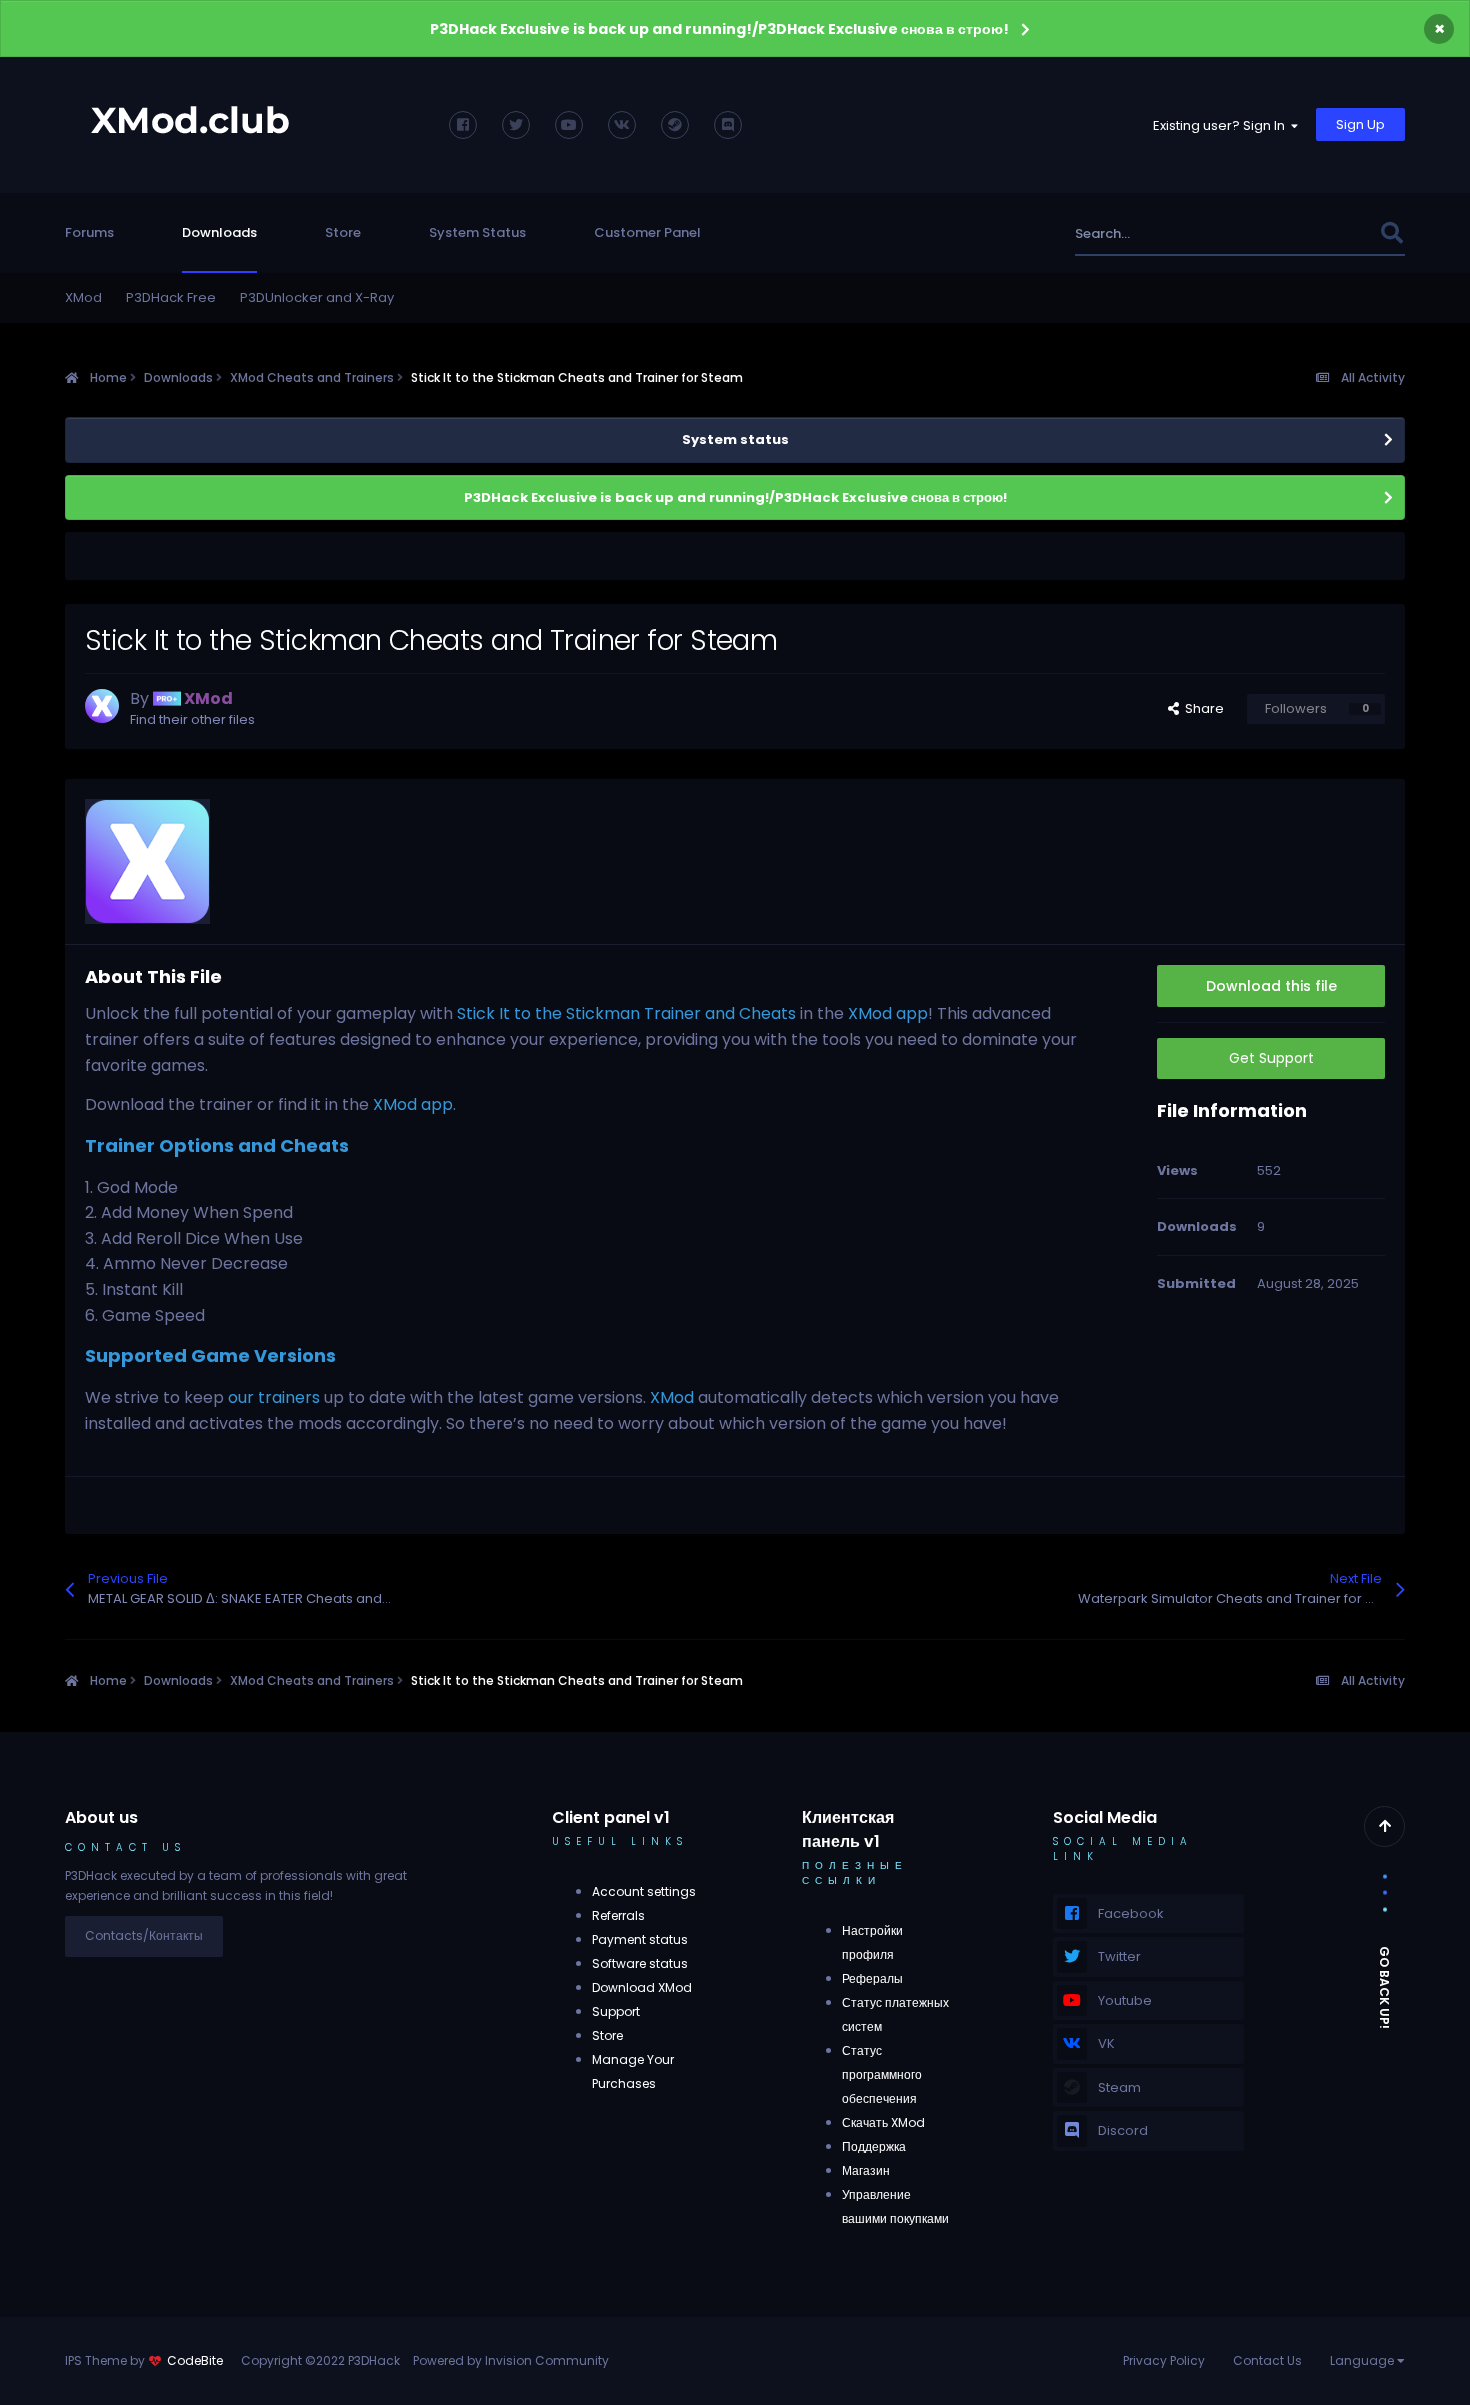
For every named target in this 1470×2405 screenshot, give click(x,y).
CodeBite (195, 2360)
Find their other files (192, 719)
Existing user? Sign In (1222, 125)
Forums (89, 232)
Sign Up (1360, 124)
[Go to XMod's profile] (102, 706)
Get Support (1271, 1058)
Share (1201, 708)
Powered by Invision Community (511, 2360)
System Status (477, 232)
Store (343, 232)
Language (1363, 2360)
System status (735, 439)
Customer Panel (647, 232)
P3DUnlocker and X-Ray (317, 297)
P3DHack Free (171, 297)
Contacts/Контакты (144, 1935)
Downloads (219, 232)
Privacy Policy (1164, 2360)
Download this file (1271, 986)
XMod (83, 297)
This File (1327, 233)
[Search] (1391, 233)
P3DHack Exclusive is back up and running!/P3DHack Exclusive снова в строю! (719, 29)
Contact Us (1267, 2360)
